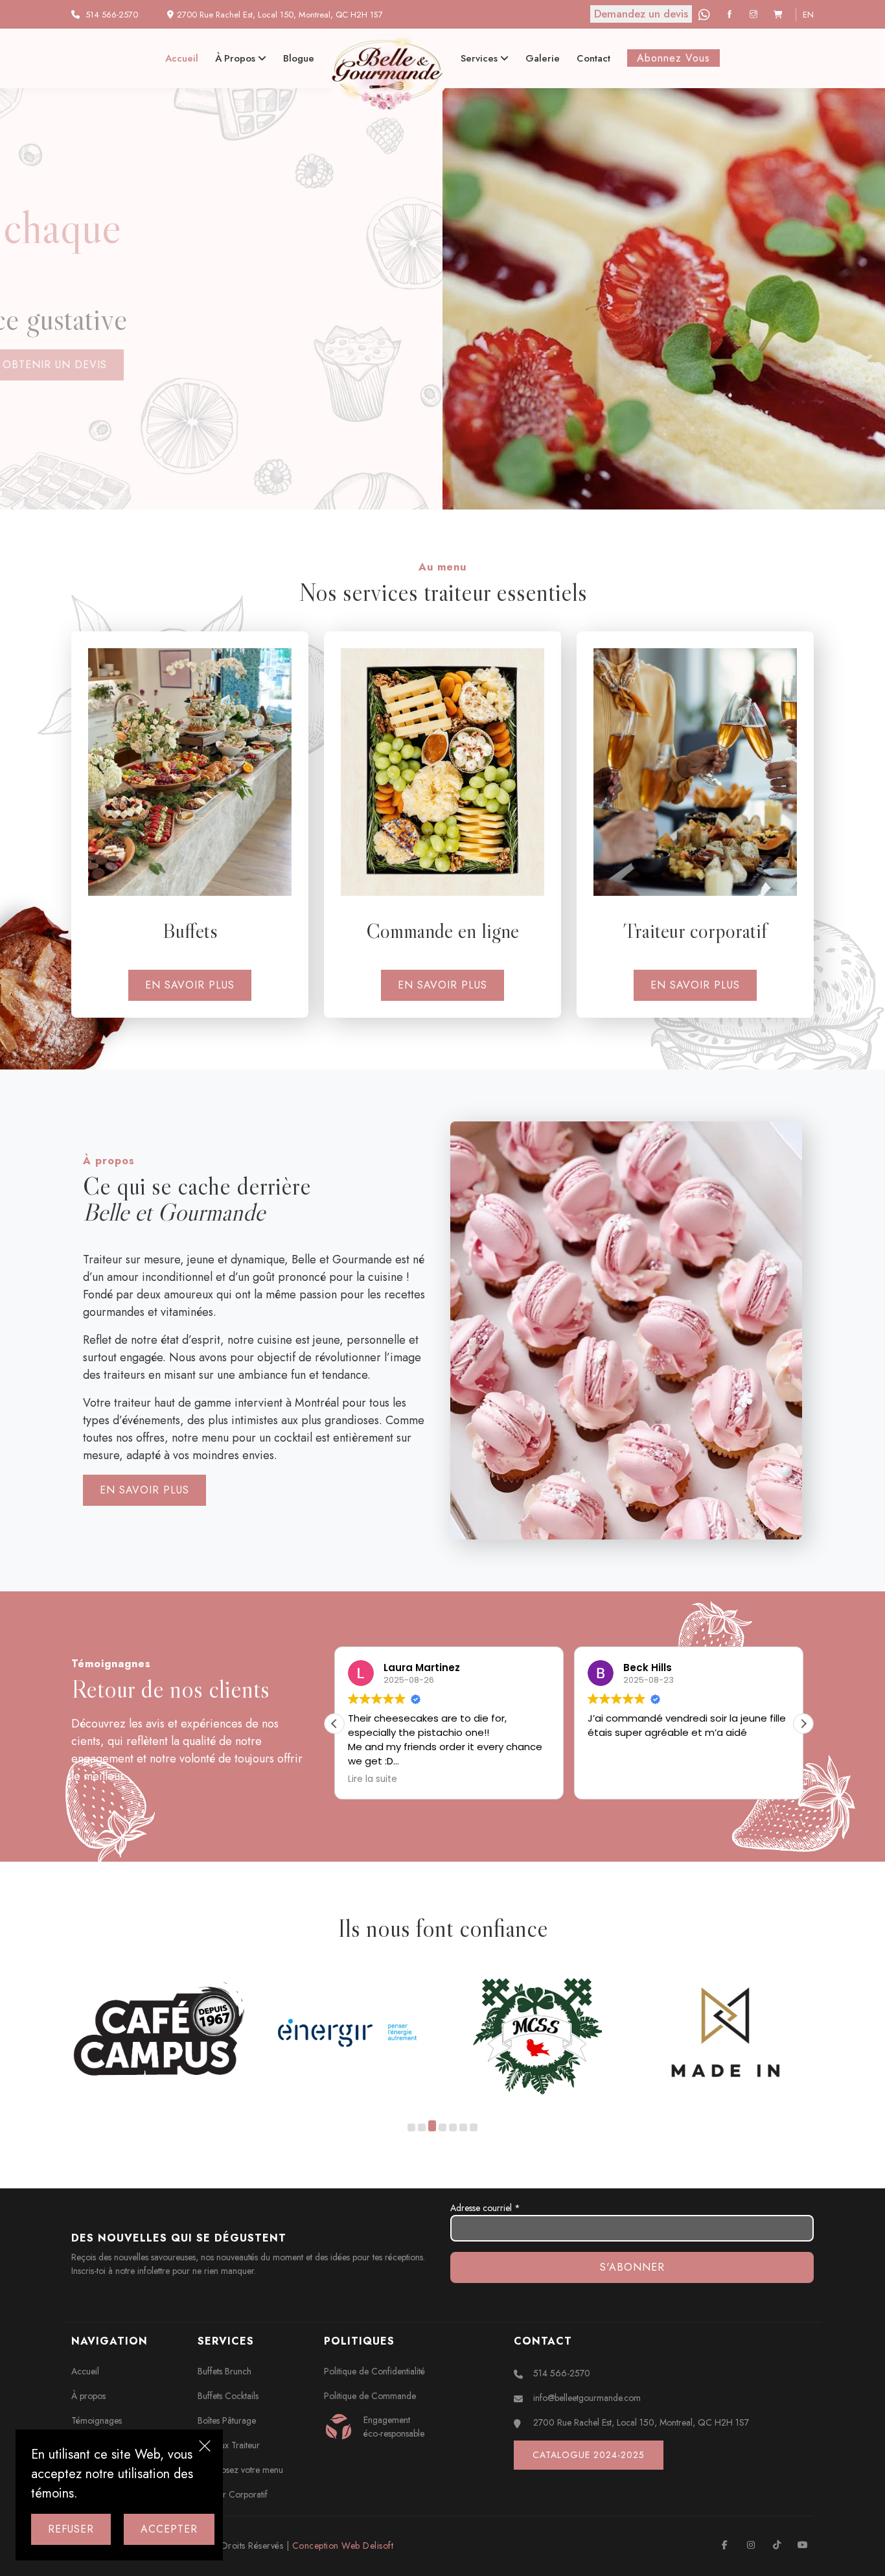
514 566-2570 (112, 15)
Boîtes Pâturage (227, 2420)
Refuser (71, 2529)
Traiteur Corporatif (233, 2494)
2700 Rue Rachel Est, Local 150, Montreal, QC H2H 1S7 (641, 2422)
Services (480, 58)
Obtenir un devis (142, 365)
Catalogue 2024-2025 (589, 2455)
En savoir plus (190, 985)
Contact (593, 58)
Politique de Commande (370, 2396)
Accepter (169, 2529)
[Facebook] (731, 15)
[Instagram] (755, 15)
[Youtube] (802, 2545)
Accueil (182, 58)
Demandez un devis (641, 14)
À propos (236, 58)
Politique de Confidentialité (374, 2371)
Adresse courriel (485, 2208)
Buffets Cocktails (228, 2396)
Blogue (299, 58)
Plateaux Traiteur (229, 2445)
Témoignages (97, 2420)
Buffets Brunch (224, 2371)
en (808, 15)
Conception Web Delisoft (343, 2546)
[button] (803, 1724)
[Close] (205, 2448)
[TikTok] (776, 2545)
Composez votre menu (240, 2470)
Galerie (543, 58)
